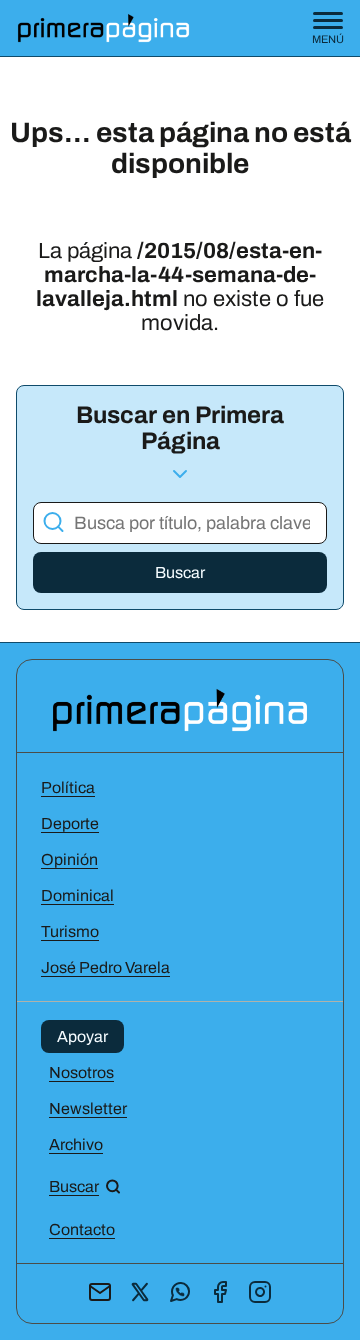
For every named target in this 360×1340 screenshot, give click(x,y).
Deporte (70, 823)
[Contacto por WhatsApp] (180, 1293)
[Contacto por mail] (100, 1293)
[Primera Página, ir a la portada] (180, 708)
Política (68, 787)
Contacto (82, 1229)
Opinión (69, 859)
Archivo (76, 1144)
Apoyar (82, 1036)
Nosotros (81, 1072)
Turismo (70, 931)
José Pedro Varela (105, 967)
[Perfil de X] (140, 1293)
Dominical (77, 895)
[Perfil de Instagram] (260, 1293)
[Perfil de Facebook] (220, 1293)
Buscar (180, 572)
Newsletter (88, 1108)
